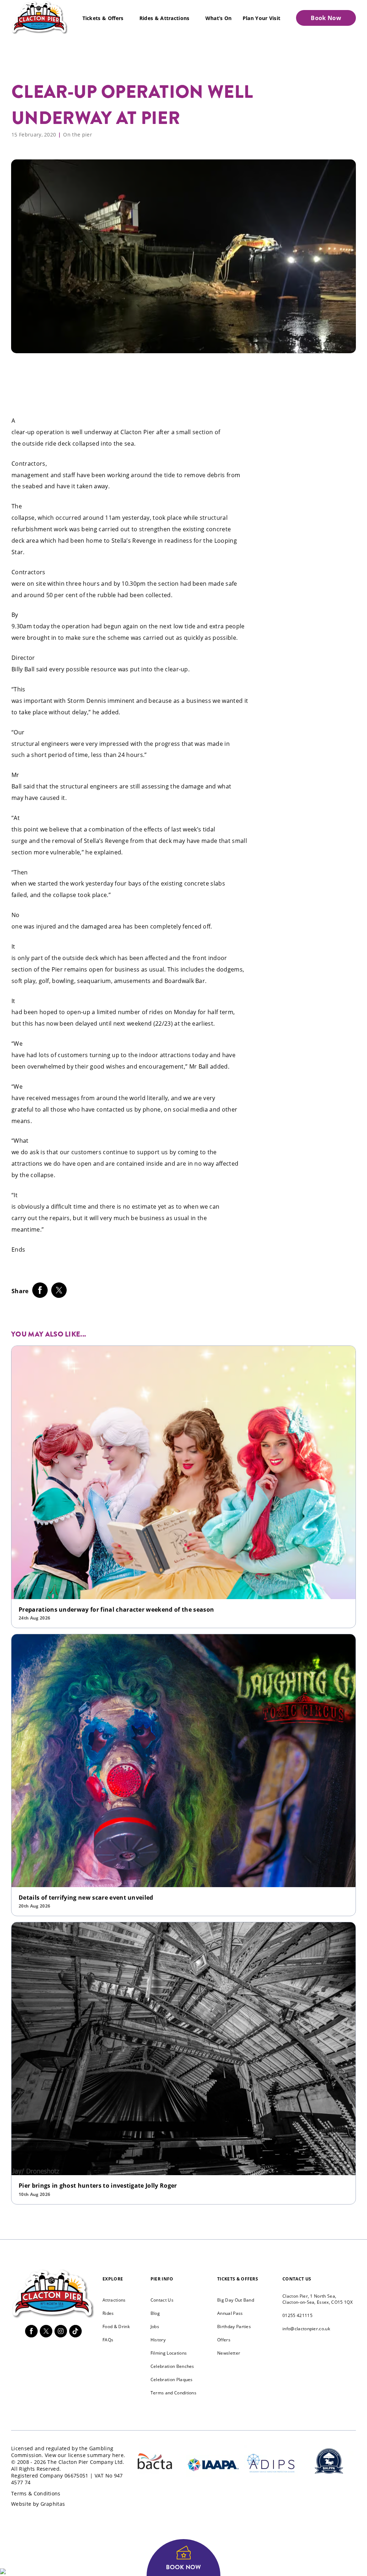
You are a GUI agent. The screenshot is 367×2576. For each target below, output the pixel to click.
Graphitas (53, 2504)
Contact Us (162, 2300)
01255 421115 (297, 2315)
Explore (113, 2279)
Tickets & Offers (103, 18)
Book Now (326, 18)
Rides (108, 2313)
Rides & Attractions (165, 18)
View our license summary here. (85, 2455)
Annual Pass (230, 2313)
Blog (155, 2313)
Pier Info (162, 2279)
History (158, 2340)
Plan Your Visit (262, 18)
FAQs (108, 2340)
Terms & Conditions (36, 2493)
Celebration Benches (172, 2366)
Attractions (114, 2300)
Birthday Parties (234, 2326)
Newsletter (229, 2353)
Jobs (155, 2326)
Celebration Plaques (172, 2380)
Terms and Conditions (173, 2393)
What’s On (219, 18)
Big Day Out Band (236, 2300)
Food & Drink (116, 2326)
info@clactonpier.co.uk (306, 2329)
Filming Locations (169, 2353)
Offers (224, 2340)
